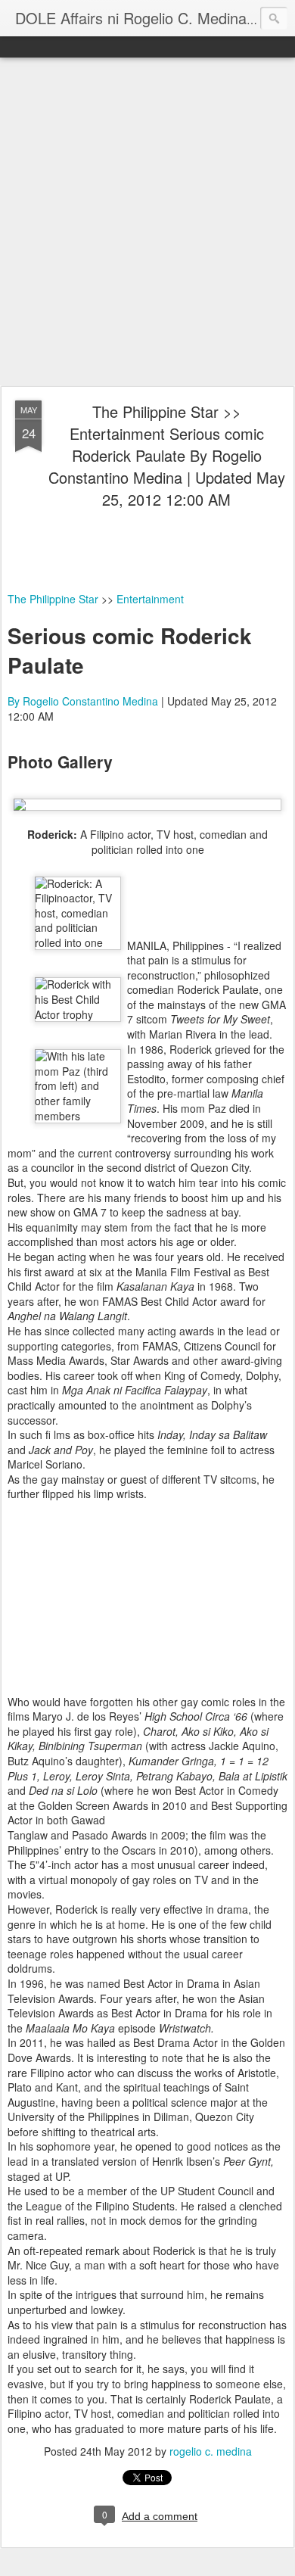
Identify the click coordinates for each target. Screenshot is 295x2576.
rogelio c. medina (211, 2451)
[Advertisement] (147, 223)
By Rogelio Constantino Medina (83, 701)
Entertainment (150, 599)
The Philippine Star (53, 599)
